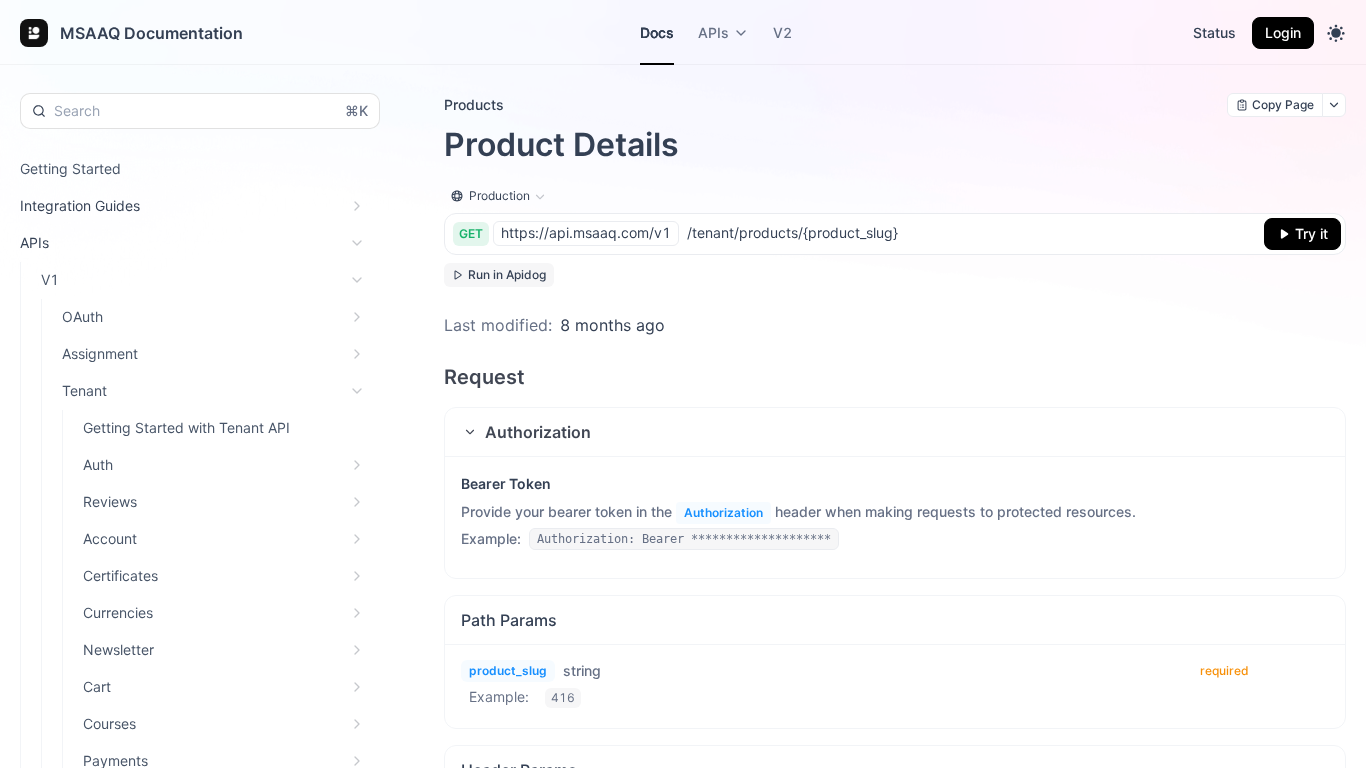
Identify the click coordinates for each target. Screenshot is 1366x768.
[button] (895, 432)
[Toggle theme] (1336, 33)
